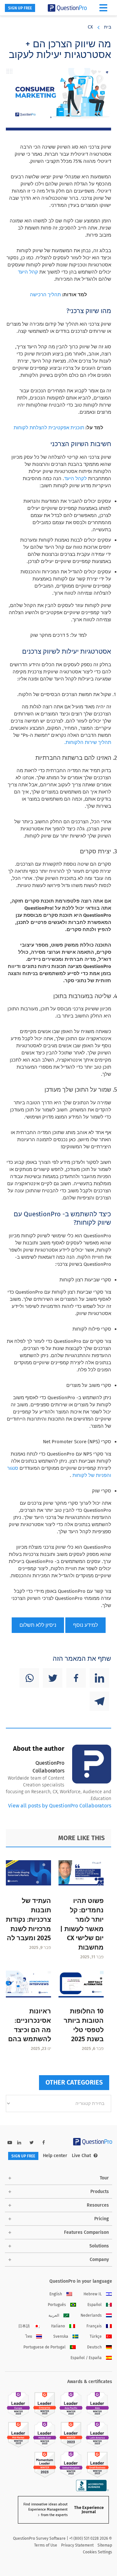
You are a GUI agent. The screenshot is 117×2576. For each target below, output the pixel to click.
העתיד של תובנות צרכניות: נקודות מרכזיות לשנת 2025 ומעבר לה (28, 1919)
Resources (98, 2205)
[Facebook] (76, 1678)
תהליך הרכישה (45, 295)
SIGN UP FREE (20, 8)
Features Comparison (86, 2232)
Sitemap (105, 2545)
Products (100, 2192)
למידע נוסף (85, 1625)
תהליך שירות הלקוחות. (88, 742)
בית (108, 27)
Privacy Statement (77, 2545)
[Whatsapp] (29, 1678)
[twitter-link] (32, 2143)
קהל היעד (28, 272)
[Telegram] (99, 1701)
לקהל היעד (75, 478)
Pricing (102, 2219)
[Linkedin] (99, 1678)
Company (99, 2260)
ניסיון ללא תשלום (38, 1625)
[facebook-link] (44, 2143)
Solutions (99, 2246)
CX (90, 27)
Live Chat (81, 2156)
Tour (104, 2178)
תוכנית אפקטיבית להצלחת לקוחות (49, 428)
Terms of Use (46, 2545)
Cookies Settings (97, 2552)
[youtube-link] (10, 2143)
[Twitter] (53, 1678)
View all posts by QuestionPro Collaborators (60, 1806)
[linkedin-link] (19, 2143)
